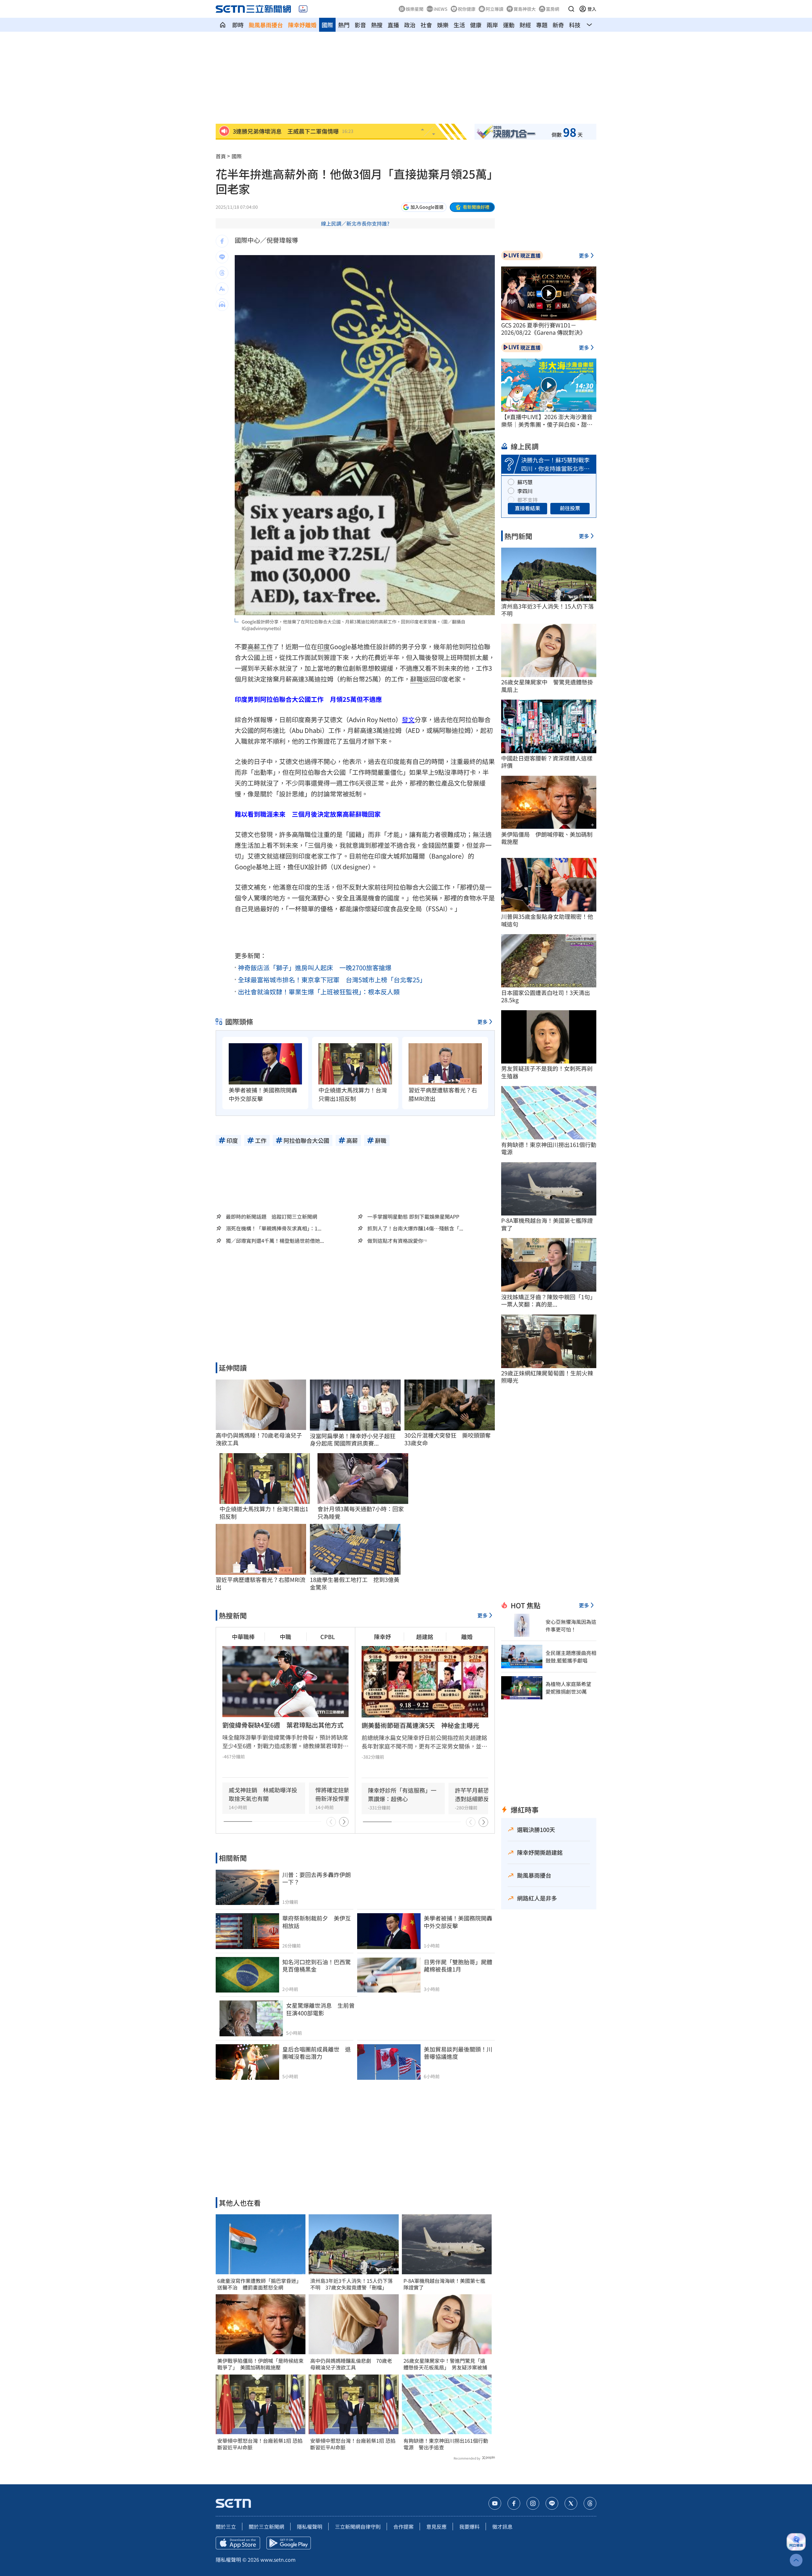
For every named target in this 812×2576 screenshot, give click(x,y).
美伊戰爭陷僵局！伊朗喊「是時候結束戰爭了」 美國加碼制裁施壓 (260, 2364)
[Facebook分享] (222, 241)
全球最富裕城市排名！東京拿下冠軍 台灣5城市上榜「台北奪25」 (332, 980)
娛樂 (443, 25)
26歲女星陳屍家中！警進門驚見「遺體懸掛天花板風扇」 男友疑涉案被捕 (445, 2364)
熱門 (344, 25)
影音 (360, 25)
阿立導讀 (494, 9)
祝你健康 (467, 9)
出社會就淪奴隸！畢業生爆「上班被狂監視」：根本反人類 (319, 992)
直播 (393, 25)
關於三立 (226, 2527)
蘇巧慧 (525, 482)
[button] (571, 9)
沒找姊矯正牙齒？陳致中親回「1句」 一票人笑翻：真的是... (549, 1301)
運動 (509, 25)
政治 (410, 25)
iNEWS (441, 9)
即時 (238, 25)
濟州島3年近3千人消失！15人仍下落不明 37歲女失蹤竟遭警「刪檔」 (351, 2284)
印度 (324, 646)
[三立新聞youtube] (495, 2503)
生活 (459, 25)
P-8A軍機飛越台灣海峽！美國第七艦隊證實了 (444, 2284)
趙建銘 (425, 1637)
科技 (575, 25)
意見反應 (436, 2527)
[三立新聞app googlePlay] (289, 2543)
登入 (592, 9)
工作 (266, 646)
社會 (426, 25)
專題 (542, 25)
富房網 (553, 9)
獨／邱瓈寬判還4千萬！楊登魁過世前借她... (275, 1241)
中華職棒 (243, 1637)
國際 (327, 25)
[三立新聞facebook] (514, 2503)
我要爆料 (469, 2527)
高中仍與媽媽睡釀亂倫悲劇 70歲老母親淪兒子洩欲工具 (351, 2364)
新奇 (558, 25)
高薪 (254, 646)
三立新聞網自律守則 (358, 2527)
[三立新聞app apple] (238, 2543)
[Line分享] (222, 257)
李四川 (525, 491)
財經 (525, 25)
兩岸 (492, 25)
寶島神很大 (525, 9)
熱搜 (377, 25)
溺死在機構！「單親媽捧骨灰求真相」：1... (274, 1228)
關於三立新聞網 (266, 2527)
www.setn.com (278, 2560)
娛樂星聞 (415, 9)
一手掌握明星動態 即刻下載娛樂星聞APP (413, 1216)
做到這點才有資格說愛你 (395, 1241)
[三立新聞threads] (590, 2503)
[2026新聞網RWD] (253, 9)
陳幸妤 (383, 1637)
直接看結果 (527, 508)
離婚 (467, 1637)
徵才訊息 (502, 2527)
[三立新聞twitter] (571, 2503)
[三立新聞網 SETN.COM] (223, 25)
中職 (285, 1637)
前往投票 (570, 508)
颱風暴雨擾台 (266, 25)
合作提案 (403, 2527)
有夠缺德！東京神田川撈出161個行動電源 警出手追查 (446, 2444)
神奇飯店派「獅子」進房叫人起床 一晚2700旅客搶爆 (315, 968)
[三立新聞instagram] (533, 2503)
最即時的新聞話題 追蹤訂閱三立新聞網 (272, 1216)
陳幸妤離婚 (302, 25)
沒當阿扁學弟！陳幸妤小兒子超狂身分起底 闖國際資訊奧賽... (353, 1440)
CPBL (328, 1637)
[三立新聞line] (552, 2503)
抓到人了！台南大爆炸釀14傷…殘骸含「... (415, 1228)
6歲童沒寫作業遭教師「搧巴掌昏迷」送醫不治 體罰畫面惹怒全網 (259, 2284)
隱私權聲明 (310, 2527)
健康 (476, 25)
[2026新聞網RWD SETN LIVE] (303, 9)
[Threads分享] (222, 273)
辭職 (416, 679)
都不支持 (527, 500)
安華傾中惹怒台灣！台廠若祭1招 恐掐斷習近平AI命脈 (260, 2444)
